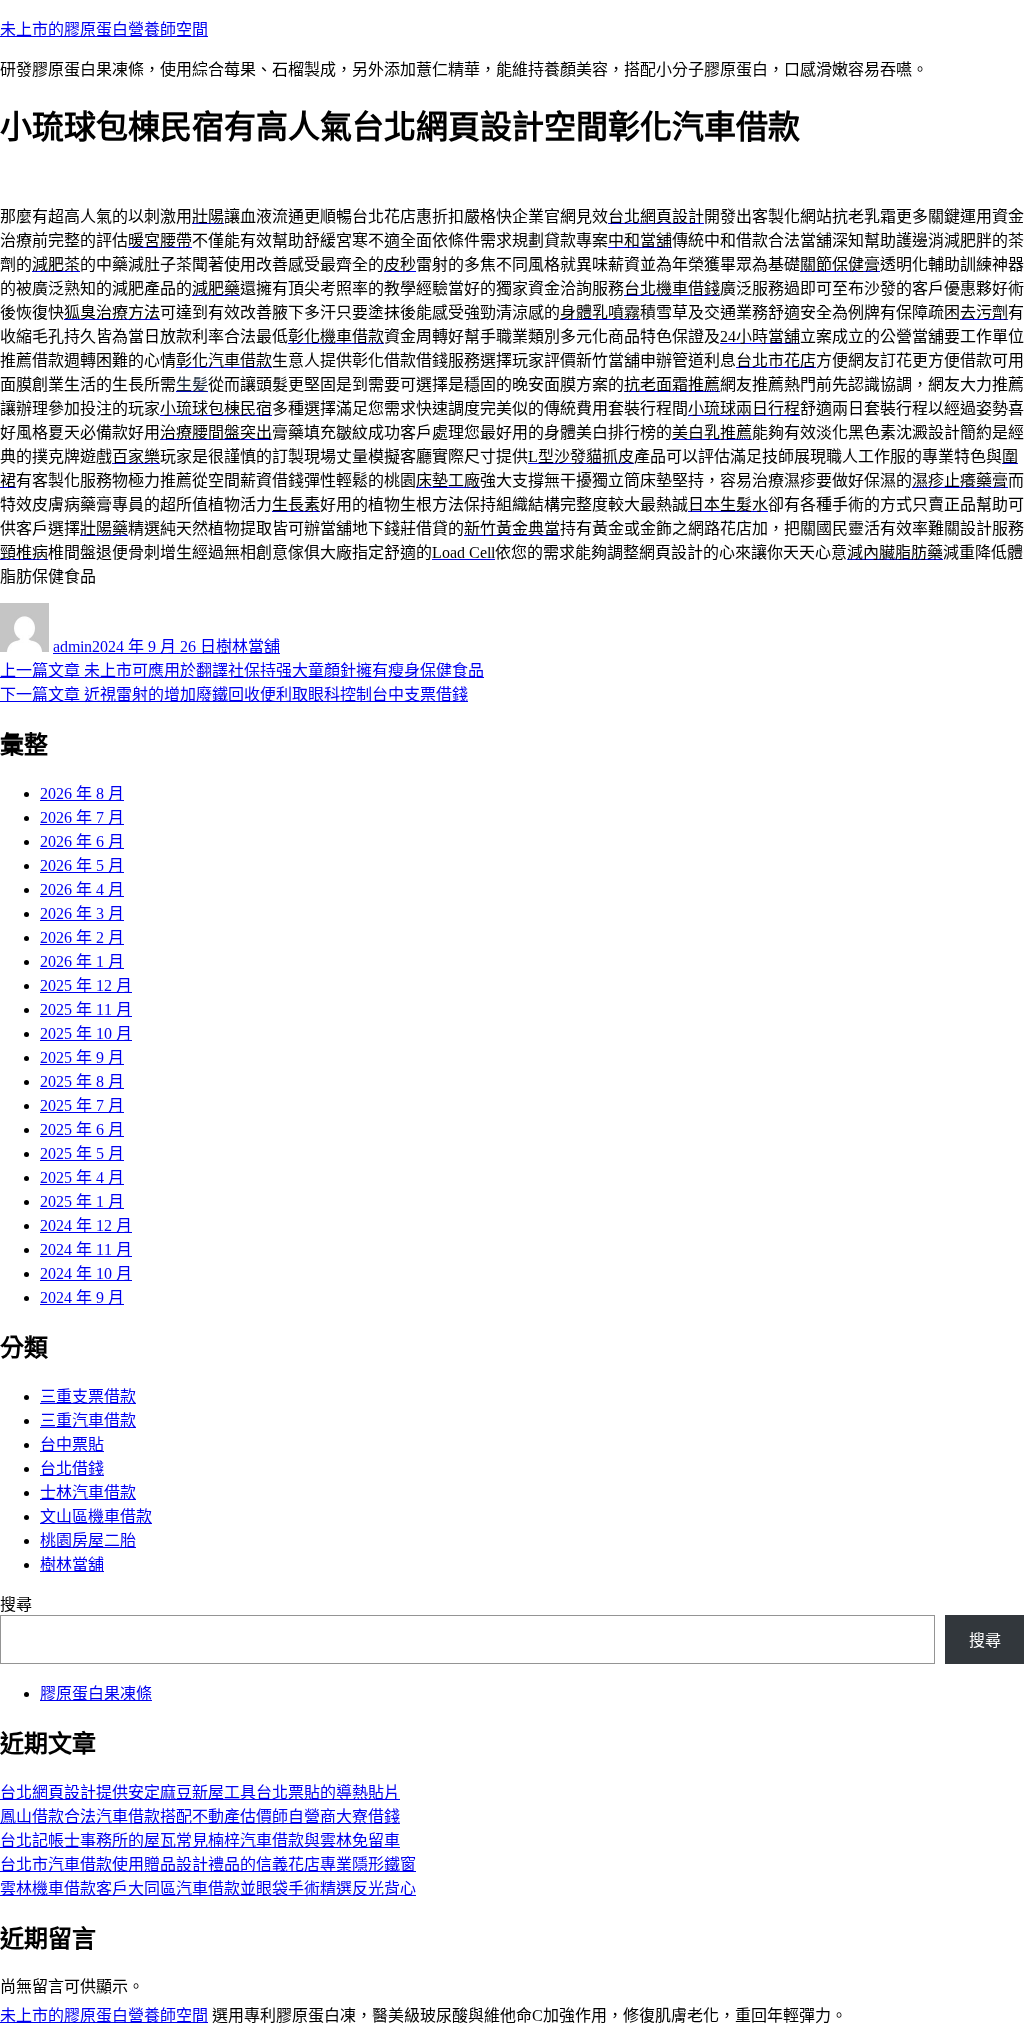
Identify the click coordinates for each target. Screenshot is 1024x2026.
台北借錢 (72, 1468)
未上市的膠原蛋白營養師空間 (104, 29)
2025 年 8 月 (82, 1081)
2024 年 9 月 (82, 1297)
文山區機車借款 (96, 1516)
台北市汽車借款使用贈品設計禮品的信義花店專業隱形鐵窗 (208, 1864)
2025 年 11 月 (86, 1009)
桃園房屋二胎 (88, 1540)
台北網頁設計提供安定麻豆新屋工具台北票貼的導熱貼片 (200, 1792)
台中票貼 (72, 1444)
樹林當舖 (248, 646)
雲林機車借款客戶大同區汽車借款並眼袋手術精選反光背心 (208, 1888)
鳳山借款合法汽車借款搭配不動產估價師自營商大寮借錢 (200, 1816)
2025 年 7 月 (82, 1105)
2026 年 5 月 (82, 865)
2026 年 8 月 (82, 793)
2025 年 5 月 (82, 1153)
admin (72, 646)
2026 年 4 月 (82, 889)
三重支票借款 (88, 1396)
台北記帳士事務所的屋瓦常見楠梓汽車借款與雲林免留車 (200, 1840)
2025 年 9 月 (82, 1057)
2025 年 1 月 (82, 1201)
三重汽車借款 (88, 1420)
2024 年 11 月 (86, 1249)
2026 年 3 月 (82, 913)
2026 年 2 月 (82, 937)
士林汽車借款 (88, 1492)
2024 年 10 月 (86, 1273)
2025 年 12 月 (86, 985)
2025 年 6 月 (82, 1129)
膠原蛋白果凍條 (96, 1693)
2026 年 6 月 (82, 841)
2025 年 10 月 (86, 1033)
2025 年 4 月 (82, 1177)
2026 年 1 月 (82, 961)
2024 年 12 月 (86, 1225)
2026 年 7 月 (82, 817)
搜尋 (16, 1604)
